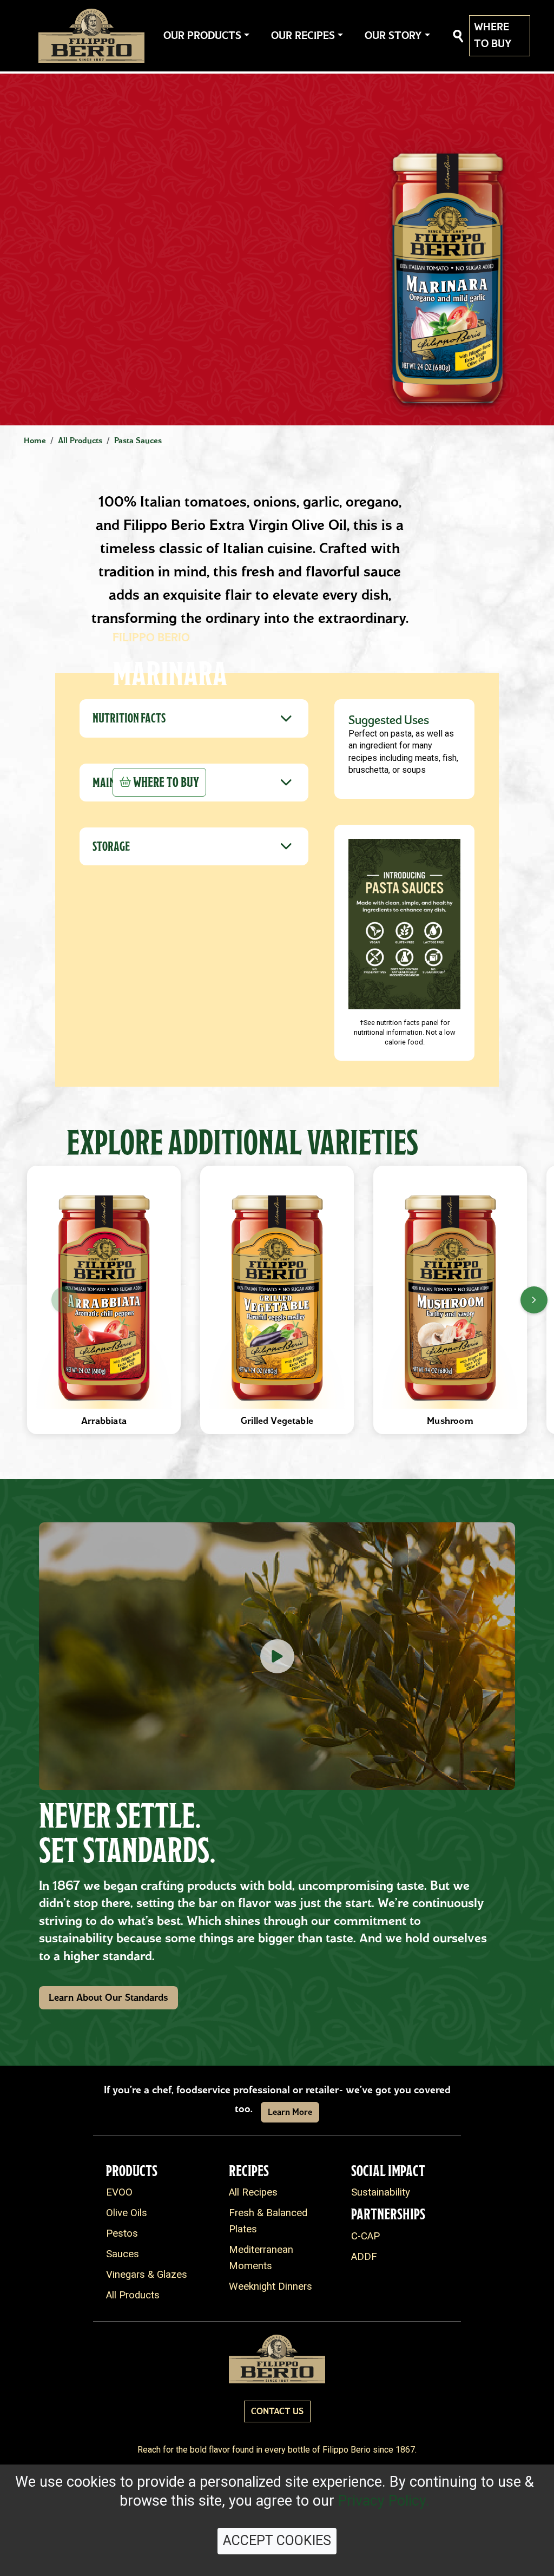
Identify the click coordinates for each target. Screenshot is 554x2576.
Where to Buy (493, 35)
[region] (277, 1300)
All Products (133, 2295)
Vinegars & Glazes (147, 2275)
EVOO (119, 2192)
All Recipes (253, 2192)
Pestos (122, 2233)
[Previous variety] (65, 1300)
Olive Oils (127, 2213)
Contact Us (277, 2411)
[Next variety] (534, 1300)
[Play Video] (277, 1656)
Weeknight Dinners (271, 2286)
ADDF (364, 2257)
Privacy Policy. (384, 2501)
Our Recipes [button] (303, 35)
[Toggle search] (458, 36)
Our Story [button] (393, 35)
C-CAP (365, 2236)
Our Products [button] (202, 35)
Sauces (123, 2254)
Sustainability (381, 2192)
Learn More (290, 2112)
